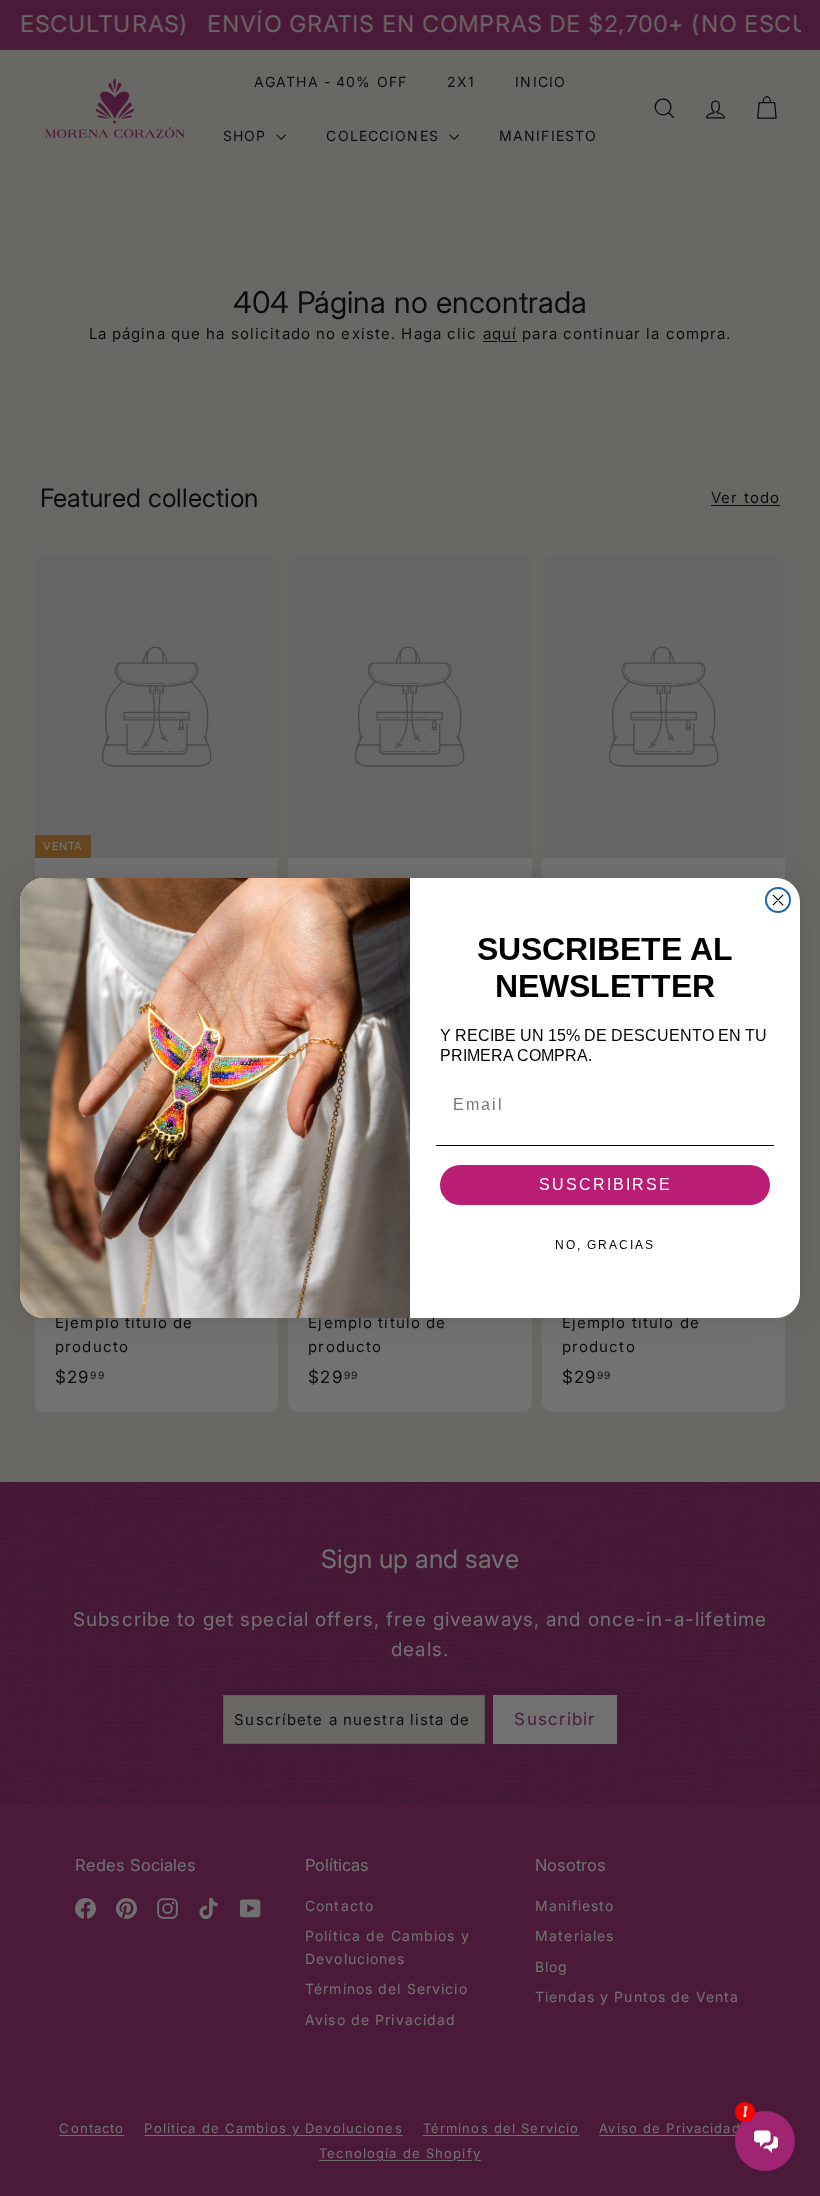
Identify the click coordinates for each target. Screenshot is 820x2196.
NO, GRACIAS (605, 1245)
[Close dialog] (778, 900)
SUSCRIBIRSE (605, 1184)
